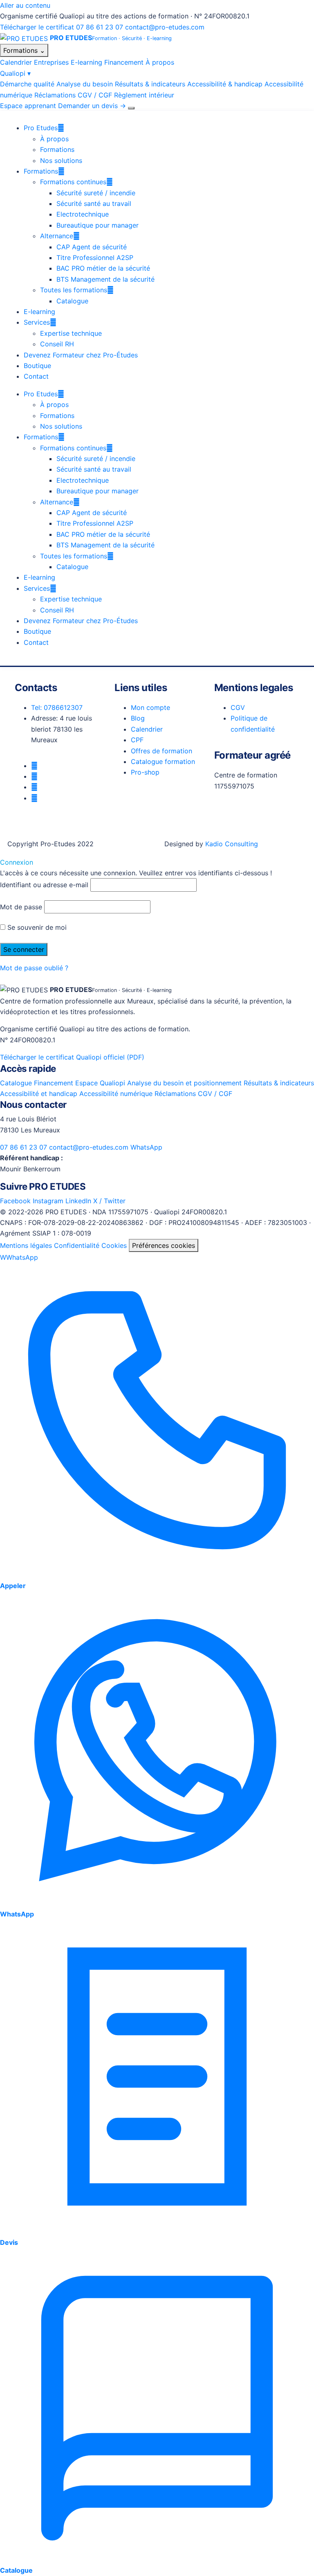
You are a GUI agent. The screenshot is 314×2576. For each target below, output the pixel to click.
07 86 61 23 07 (100, 27)
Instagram (48, 1201)
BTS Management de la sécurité (105, 279)
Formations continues (73, 182)
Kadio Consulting (232, 844)
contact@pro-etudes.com (165, 27)
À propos (160, 62)
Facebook (15, 1201)
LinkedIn (78, 1201)
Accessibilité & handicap (225, 84)
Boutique (37, 366)
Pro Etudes (41, 128)
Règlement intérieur (144, 95)
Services (37, 322)
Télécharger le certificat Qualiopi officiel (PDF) (72, 1057)
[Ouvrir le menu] (131, 108)
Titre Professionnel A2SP (95, 258)
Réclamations (55, 95)
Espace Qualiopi (100, 1083)
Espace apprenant (28, 106)
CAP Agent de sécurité (92, 247)
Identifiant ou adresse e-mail (44, 885)
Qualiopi (15, 73)
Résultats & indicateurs (150, 84)
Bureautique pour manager (98, 225)
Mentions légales (26, 1245)
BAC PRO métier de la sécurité (103, 268)
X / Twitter (109, 1201)
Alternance (57, 236)
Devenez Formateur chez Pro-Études (81, 355)
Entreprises (51, 62)
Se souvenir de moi (36, 927)
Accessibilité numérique (116, 1094)
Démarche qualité (27, 84)
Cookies (114, 1245)
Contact (36, 376)
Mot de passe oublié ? (34, 968)
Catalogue (72, 301)
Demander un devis (92, 106)
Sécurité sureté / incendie (96, 193)
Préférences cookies (164, 1245)
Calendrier (16, 62)
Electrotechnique (83, 214)
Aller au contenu (25, 5)
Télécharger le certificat (37, 27)
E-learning (86, 62)
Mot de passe (21, 907)
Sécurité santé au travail (94, 203)
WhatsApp (146, 1147)
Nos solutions (61, 160)
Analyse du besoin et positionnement (184, 1083)
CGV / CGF (95, 95)
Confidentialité (77, 1245)
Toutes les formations (74, 290)
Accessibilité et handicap (39, 1094)
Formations (24, 50)
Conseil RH (57, 344)
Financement (124, 62)
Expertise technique (71, 333)
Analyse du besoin (85, 84)
